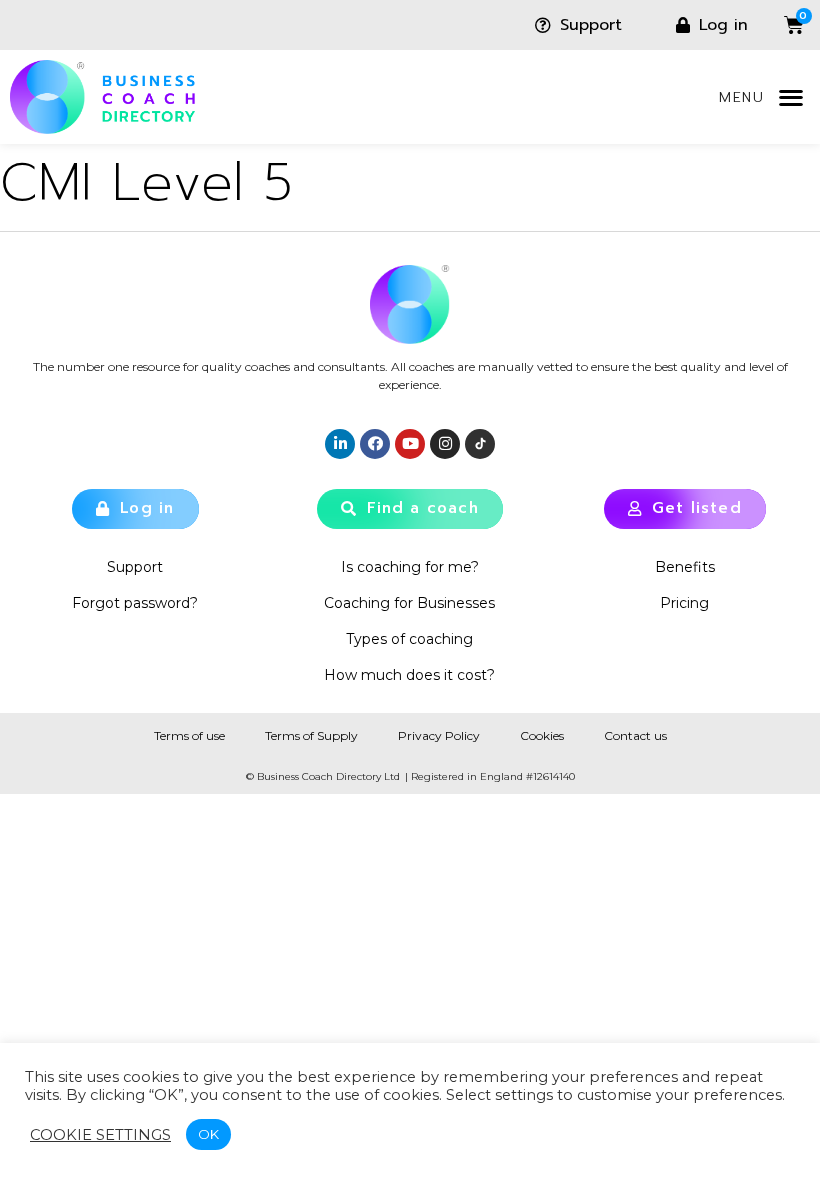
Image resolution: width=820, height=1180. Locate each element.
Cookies (542, 735)
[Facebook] (375, 444)
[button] (790, 97)
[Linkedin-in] (340, 444)
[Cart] (779, 25)
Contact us (635, 735)
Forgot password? (135, 603)
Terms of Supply (311, 735)
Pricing (684, 603)
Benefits (685, 567)
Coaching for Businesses (409, 603)
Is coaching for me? (410, 567)
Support (135, 567)
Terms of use (189, 735)
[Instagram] (445, 444)
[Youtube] (410, 444)
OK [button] (208, 1134)
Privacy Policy (439, 735)
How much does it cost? (409, 675)
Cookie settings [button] (100, 1135)
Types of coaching (409, 639)
